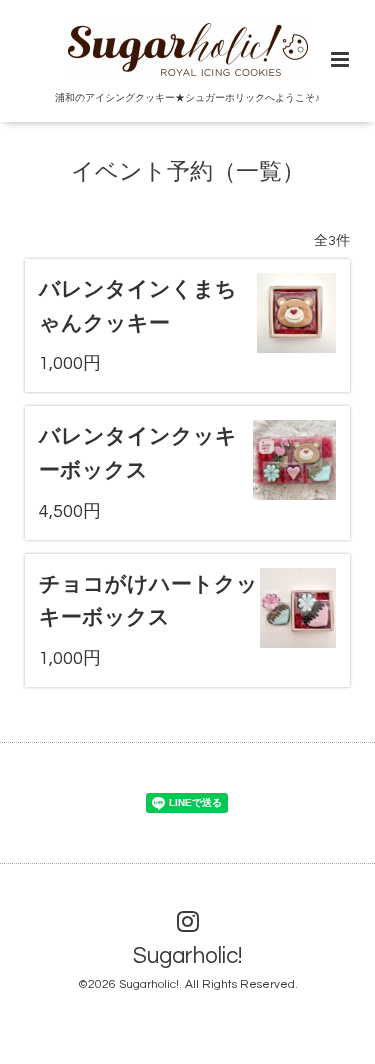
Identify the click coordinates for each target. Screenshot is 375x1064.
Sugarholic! (187, 956)
